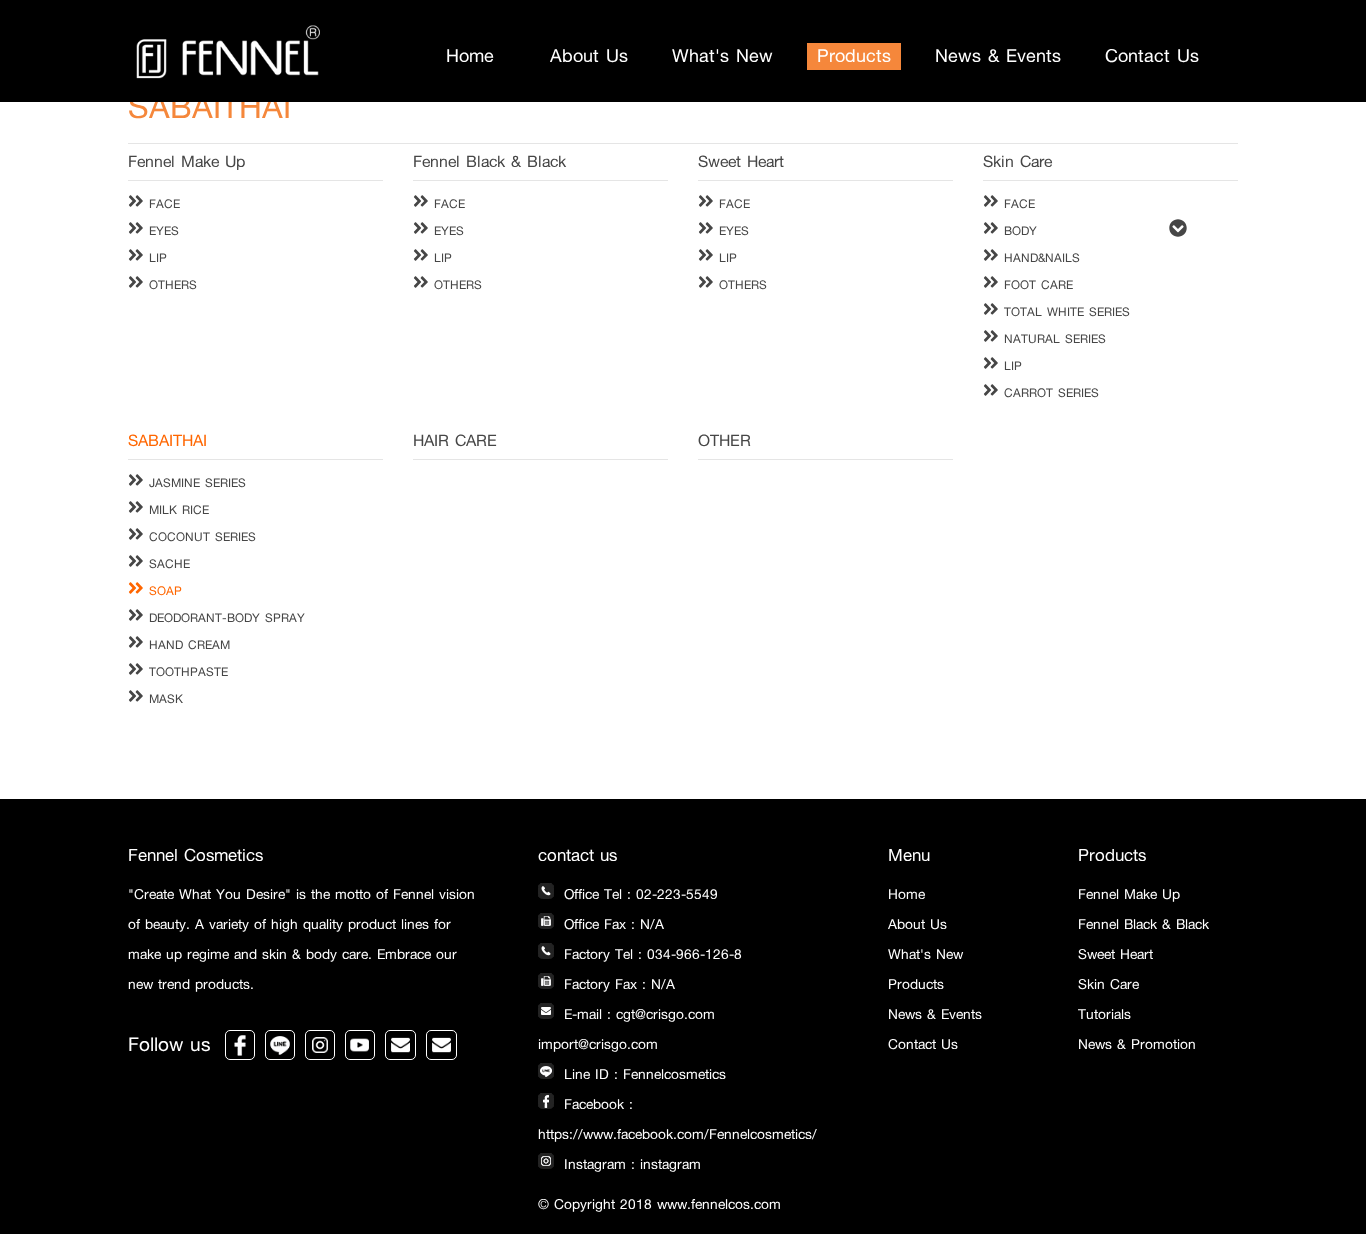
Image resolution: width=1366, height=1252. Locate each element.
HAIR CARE (455, 440)
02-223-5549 (677, 894)
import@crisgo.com (598, 1044)
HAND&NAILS (1039, 258)
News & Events (998, 56)
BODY (1018, 231)
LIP (155, 258)
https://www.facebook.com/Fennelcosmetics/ (677, 1134)
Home (470, 56)
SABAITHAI (167, 440)
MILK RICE (176, 510)
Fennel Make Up (186, 161)
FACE (162, 204)
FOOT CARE (1036, 285)
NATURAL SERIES (1052, 339)
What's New (722, 56)
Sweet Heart (741, 161)
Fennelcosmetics (674, 1074)
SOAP (163, 591)
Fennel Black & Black (489, 161)
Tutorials (1104, 1014)
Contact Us (1152, 56)
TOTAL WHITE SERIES (1064, 312)
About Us (589, 56)
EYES (161, 231)
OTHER (724, 440)
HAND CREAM (187, 645)
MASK (163, 699)
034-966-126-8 (694, 954)
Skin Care (1017, 161)
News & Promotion (1137, 1044)
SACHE (167, 564)
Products (854, 56)
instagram (670, 1164)
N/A (652, 924)
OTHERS (170, 285)
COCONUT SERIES (200, 537)
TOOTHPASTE (186, 672)
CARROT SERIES (1049, 393)
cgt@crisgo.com (665, 1014)
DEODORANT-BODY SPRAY (224, 618)
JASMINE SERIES (195, 483)
